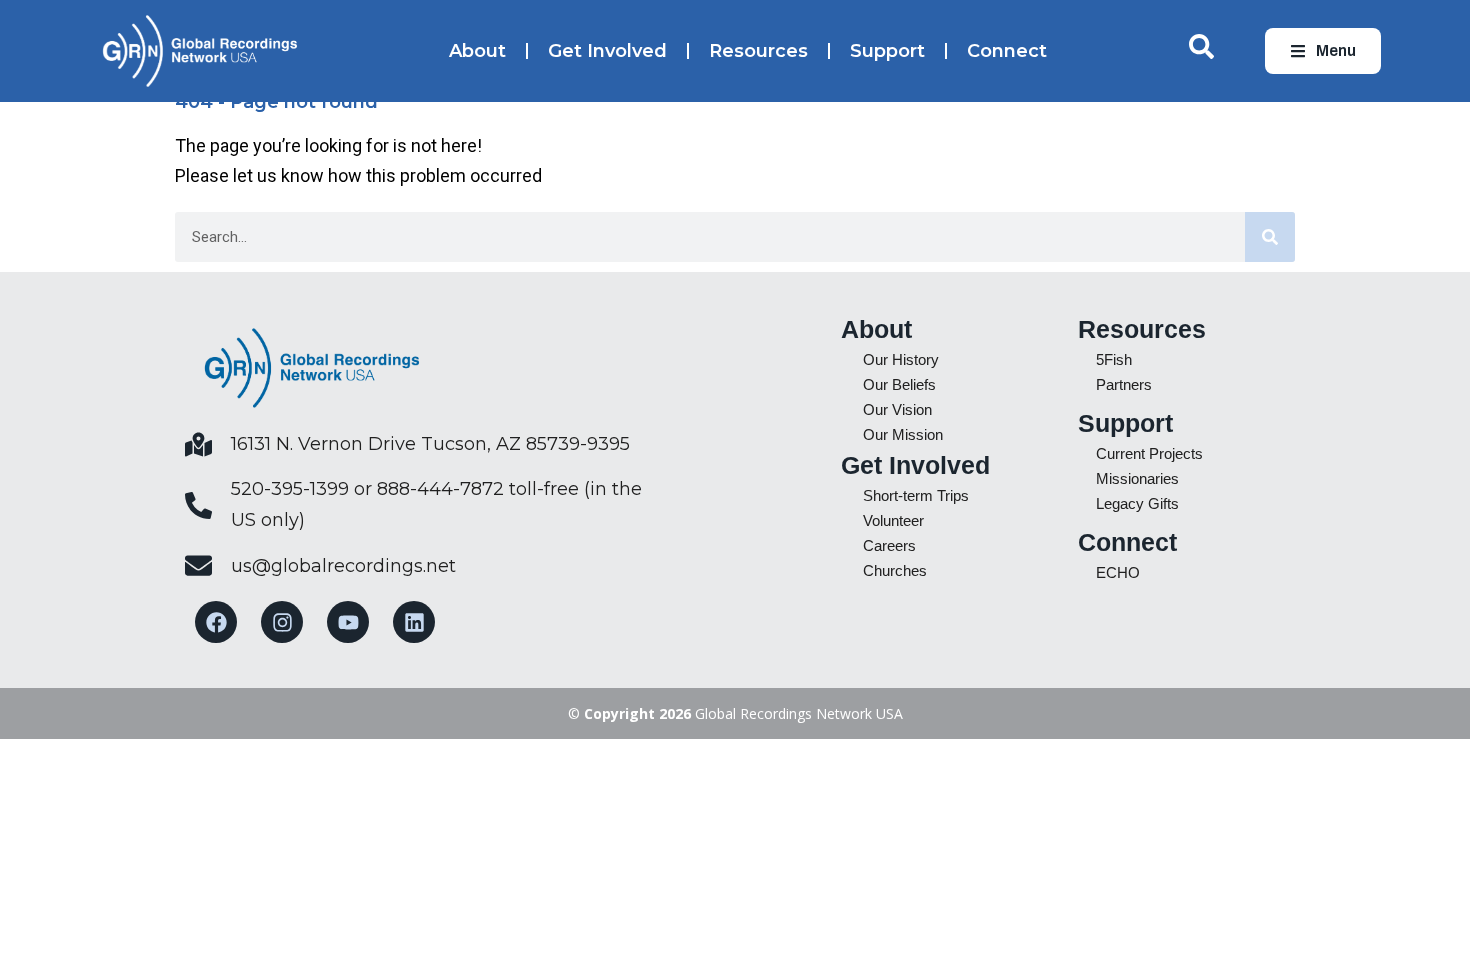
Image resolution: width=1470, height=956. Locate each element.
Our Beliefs (899, 384)
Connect (1007, 51)
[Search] (1270, 237)
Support (887, 51)
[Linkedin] (414, 622)
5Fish (1114, 359)
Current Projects (1149, 453)
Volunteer (893, 520)
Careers (889, 545)
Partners (1124, 384)
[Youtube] (348, 622)
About (477, 51)
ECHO (1118, 572)
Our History (901, 359)
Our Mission (903, 434)
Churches (895, 570)
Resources (758, 51)
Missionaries (1137, 478)
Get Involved (607, 51)
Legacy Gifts (1137, 503)
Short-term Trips (916, 495)
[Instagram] (282, 622)
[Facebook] (216, 622)
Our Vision (897, 409)
